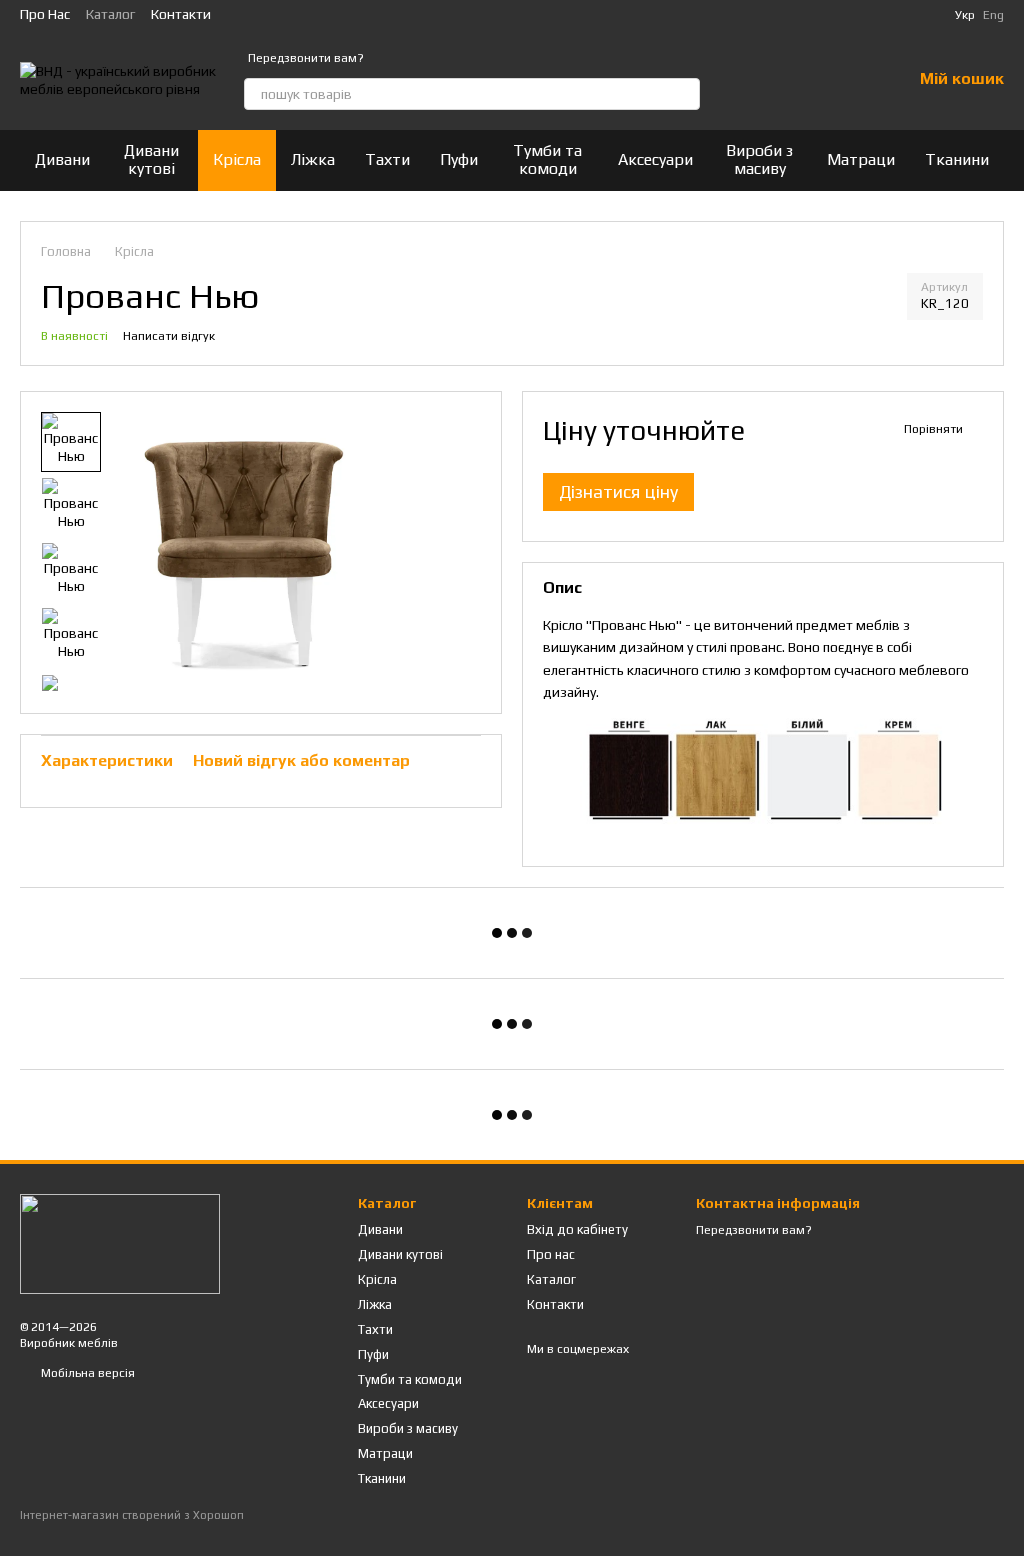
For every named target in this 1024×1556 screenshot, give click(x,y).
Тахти (387, 159)
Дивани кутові (151, 159)
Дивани (62, 159)
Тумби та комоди (547, 159)
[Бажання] (844, 80)
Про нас (45, 14)
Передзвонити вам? (306, 58)
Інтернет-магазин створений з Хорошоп (132, 1515)
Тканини (957, 159)
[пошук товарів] (684, 94)
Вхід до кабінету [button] (577, 1229)
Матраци (861, 159)
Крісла (237, 159)
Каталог (110, 14)
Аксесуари (655, 159)
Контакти (181, 14)
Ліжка (313, 159)
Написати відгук (169, 336)
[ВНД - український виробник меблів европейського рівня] (120, 1243)
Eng (993, 15)
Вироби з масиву (759, 159)
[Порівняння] (792, 80)
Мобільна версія (86, 1373)
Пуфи (459, 159)
